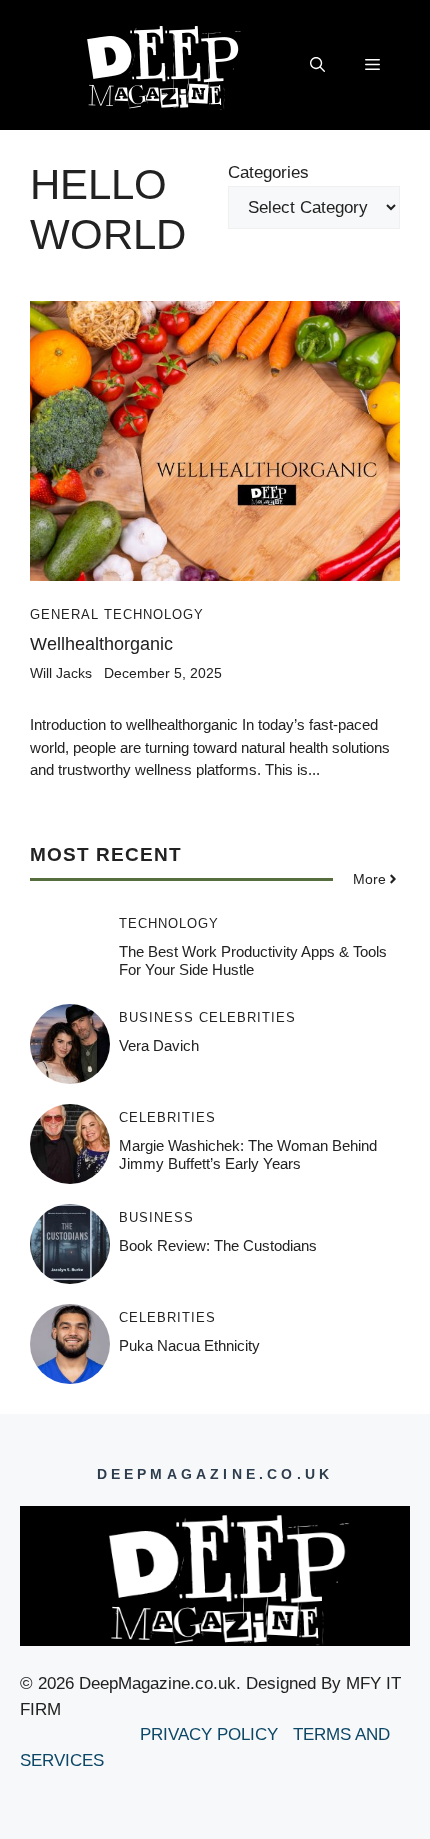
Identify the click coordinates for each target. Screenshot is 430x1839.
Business (156, 1017)
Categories (268, 172)
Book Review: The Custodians (218, 1245)
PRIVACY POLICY (211, 1734)
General (64, 614)
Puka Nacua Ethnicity (189, 1345)
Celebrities (247, 1017)
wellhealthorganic (101, 644)
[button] (317, 65)
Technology (154, 614)
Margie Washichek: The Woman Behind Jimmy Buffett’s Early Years (248, 1154)
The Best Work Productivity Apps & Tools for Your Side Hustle (253, 960)
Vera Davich (159, 1045)
